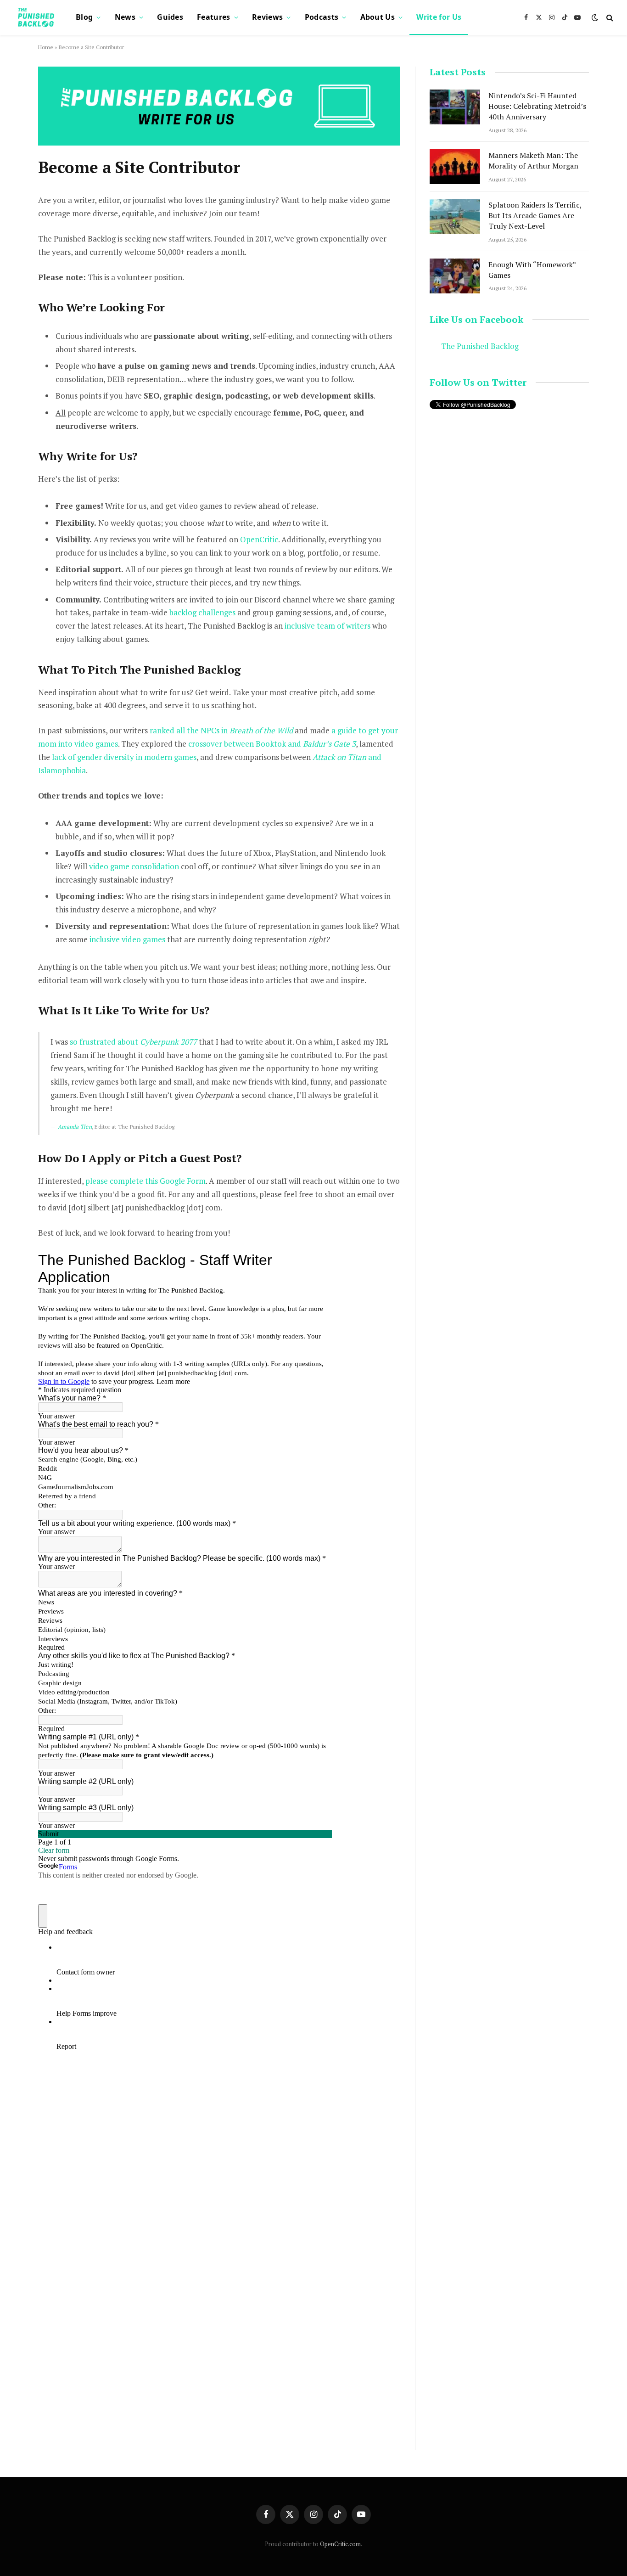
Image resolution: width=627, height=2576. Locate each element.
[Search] (609, 18)
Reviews (267, 17)
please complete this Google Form (146, 1181)
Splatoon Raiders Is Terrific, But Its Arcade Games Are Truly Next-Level (535, 215)
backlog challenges (202, 612)
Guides (170, 17)
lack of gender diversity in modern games (124, 757)
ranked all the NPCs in (221, 730)
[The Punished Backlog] (37, 17)
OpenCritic (259, 539)
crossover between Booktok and (272, 744)
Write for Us (439, 17)
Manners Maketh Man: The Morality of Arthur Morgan (533, 160)
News (125, 17)
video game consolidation (134, 866)
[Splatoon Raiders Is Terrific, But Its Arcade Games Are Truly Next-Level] (455, 216)
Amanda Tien (75, 1127)
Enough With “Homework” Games (532, 270)
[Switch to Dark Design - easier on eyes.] (595, 17)
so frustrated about (133, 1042)
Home (46, 47)
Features (214, 17)
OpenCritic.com (340, 2544)
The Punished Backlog (480, 346)
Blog (84, 17)
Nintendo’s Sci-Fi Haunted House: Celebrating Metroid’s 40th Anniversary (537, 106)
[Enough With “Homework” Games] (455, 276)
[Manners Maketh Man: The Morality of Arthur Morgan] (455, 167)
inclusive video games (127, 939)
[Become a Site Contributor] (219, 143)
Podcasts (322, 17)
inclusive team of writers (327, 626)
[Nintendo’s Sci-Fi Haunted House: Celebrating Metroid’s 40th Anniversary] (455, 107)
